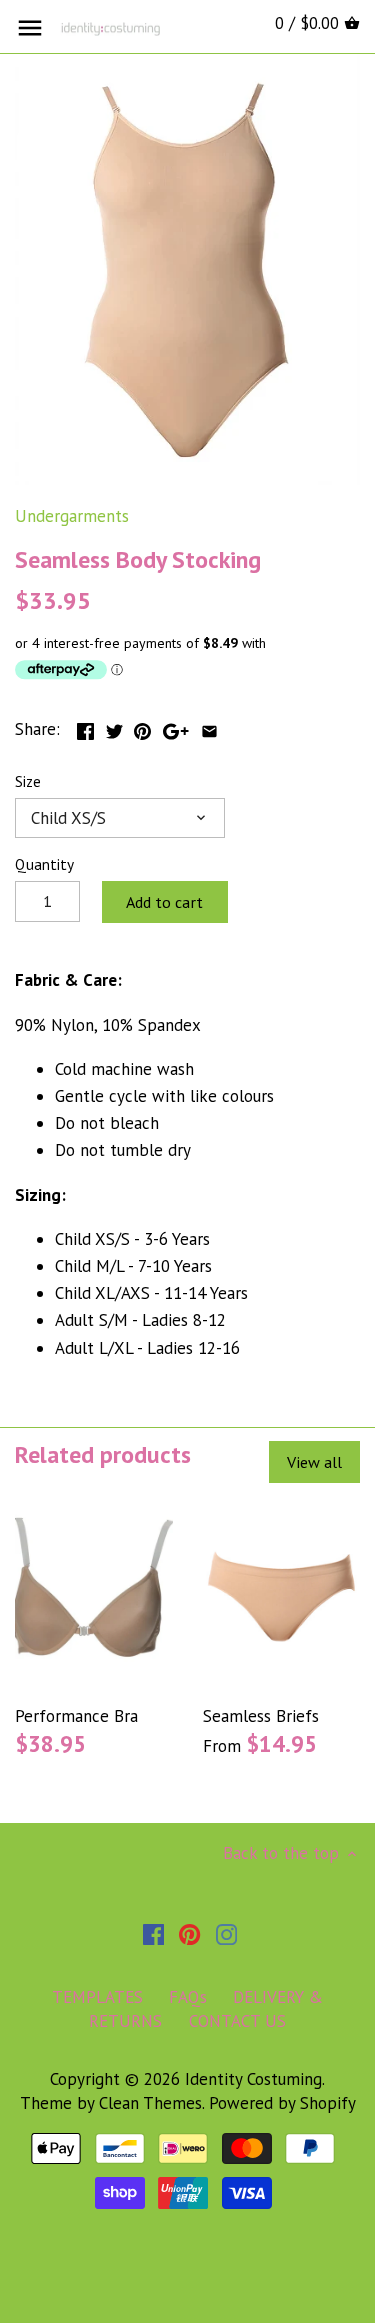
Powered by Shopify (282, 2103)
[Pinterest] (189, 1934)
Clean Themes (150, 2103)
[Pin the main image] (142, 727)
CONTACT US (237, 2021)
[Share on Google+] (176, 727)
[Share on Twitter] (114, 727)
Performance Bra (76, 1716)
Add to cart (164, 902)
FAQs (188, 1997)
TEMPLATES (97, 1997)
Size (28, 781)
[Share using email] (209, 727)
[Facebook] (153, 1934)
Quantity (44, 864)
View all (314, 1462)
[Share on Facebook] (85, 727)
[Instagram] (226, 1934)
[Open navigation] (30, 28)
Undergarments (72, 516)
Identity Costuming (253, 2079)
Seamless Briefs (261, 1716)
